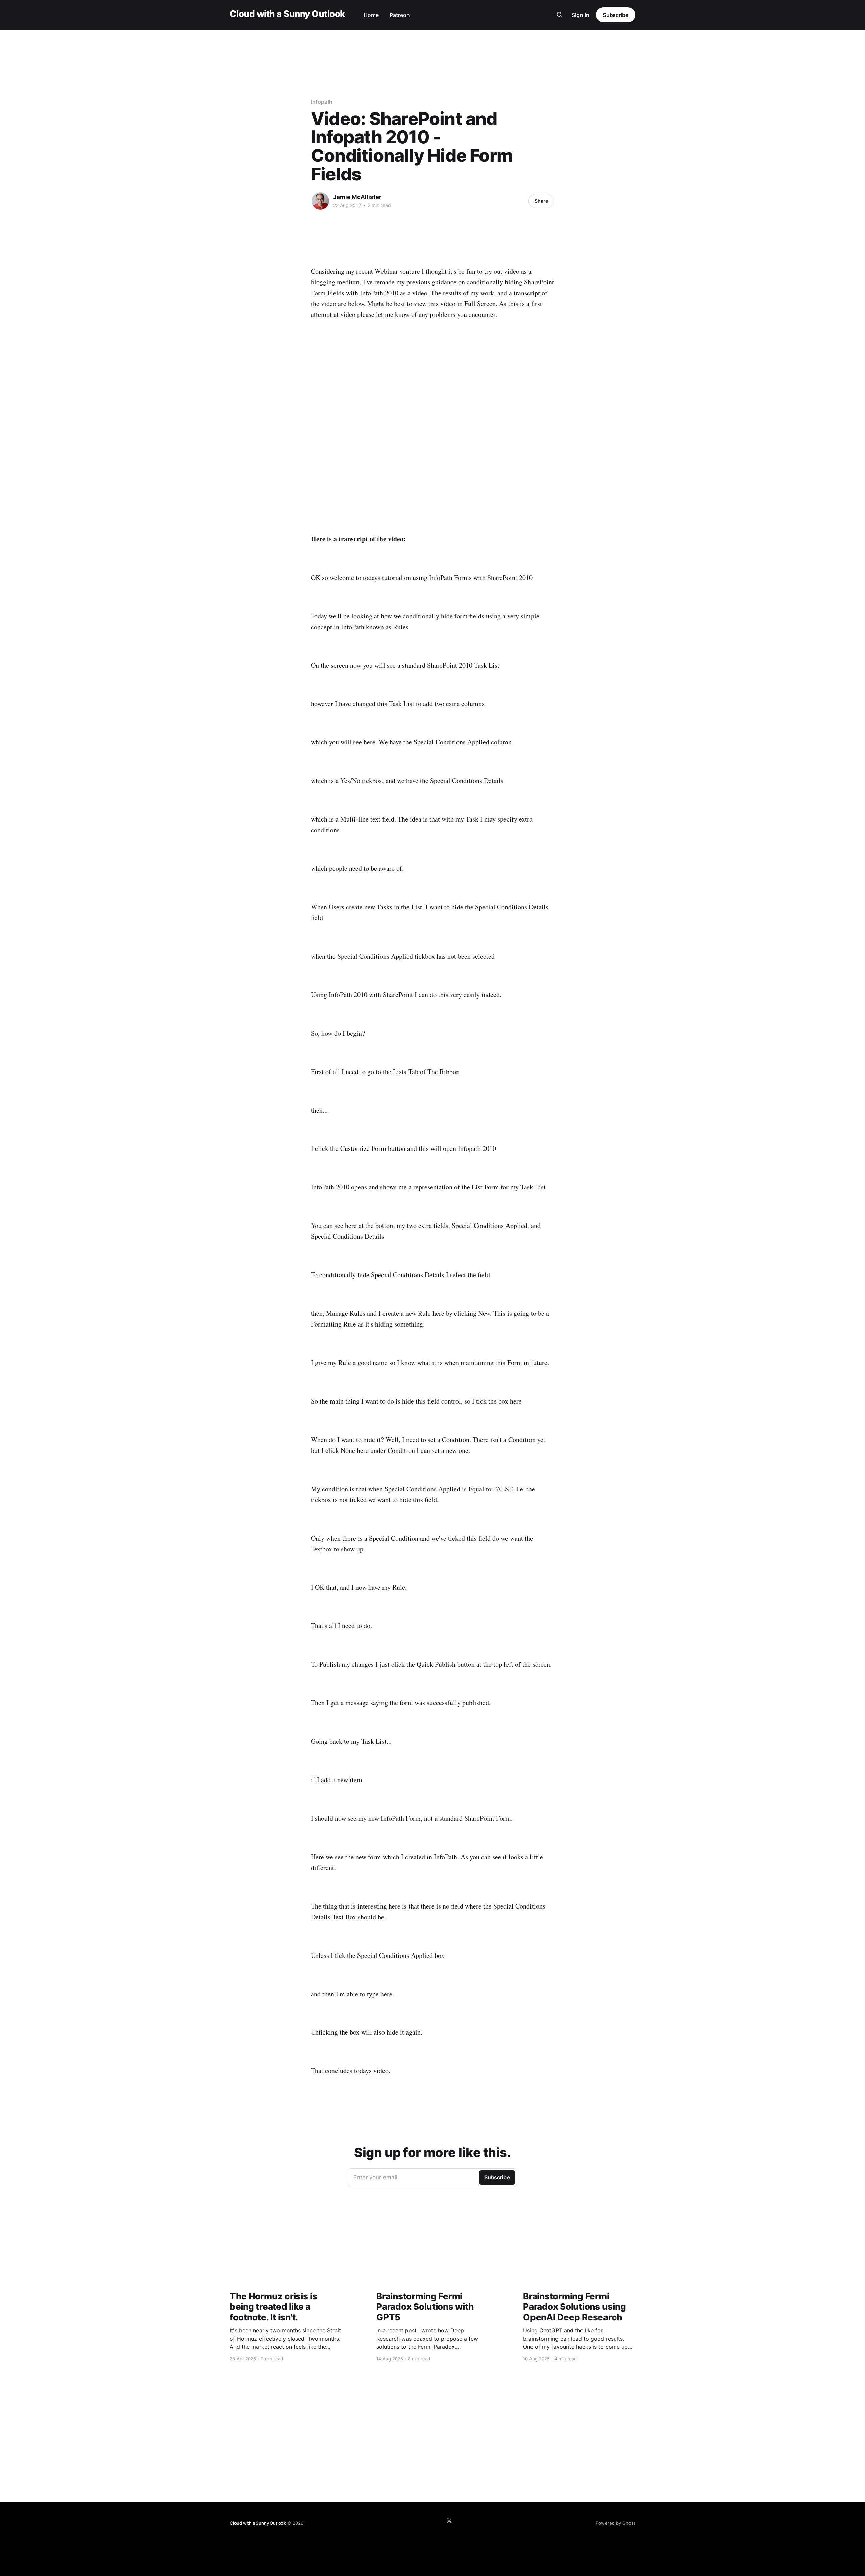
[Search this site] (560, 15)
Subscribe (616, 15)
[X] (449, 2521)
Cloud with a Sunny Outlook (287, 14)
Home (371, 15)
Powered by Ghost (615, 2523)
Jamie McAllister (357, 197)
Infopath (322, 102)
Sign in (580, 15)
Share (541, 201)
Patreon (400, 15)
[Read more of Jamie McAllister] (320, 201)
